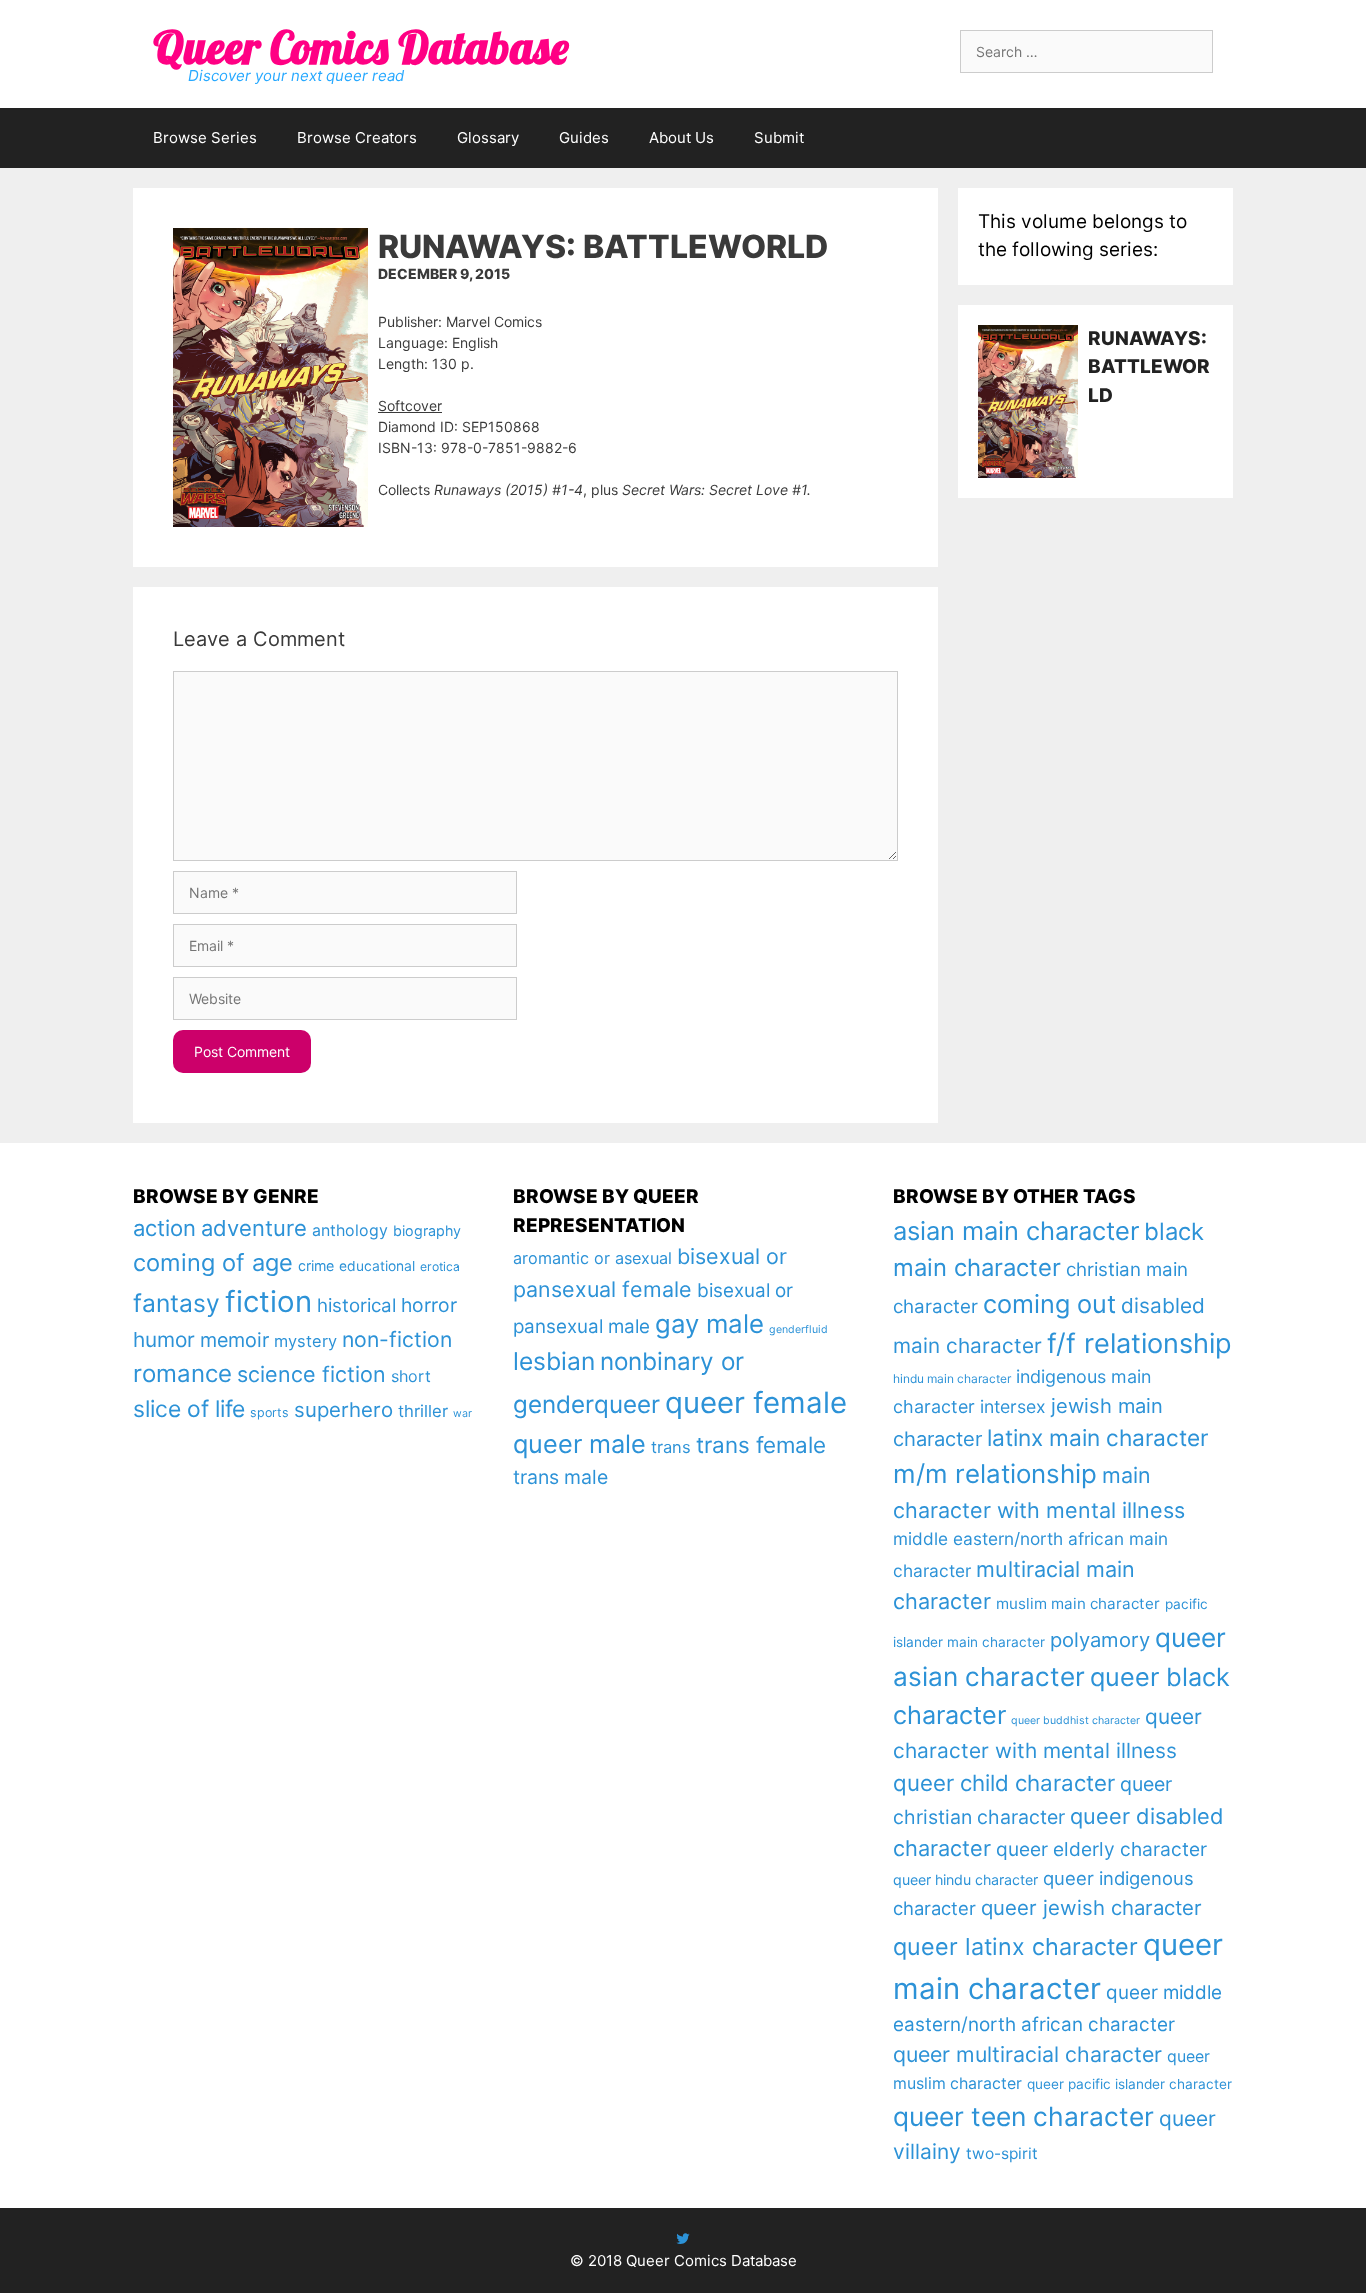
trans (671, 1447)
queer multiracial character (1027, 2054)
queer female (756, 1402)
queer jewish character (1091, 1907)
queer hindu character (965, 1879)
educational (377, 1266)
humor (164, 1339)
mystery (305, 1341)
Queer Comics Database (360, 47)
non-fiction (397, 1339)
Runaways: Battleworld (1149, 367)
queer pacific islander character (1129, 2084)
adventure (254, 1228)
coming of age (213, 1262)
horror (429, 1305)
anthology (350, 1230)
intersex (1013, 1406)
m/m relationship (995, 1473)
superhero (343, 1409)
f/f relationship (1139, 1343)
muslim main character (1078, 1603)
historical (356, 1305)
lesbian (554, 1361)
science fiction (311, 1374)
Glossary (488, 137)
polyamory (1100, 1639)
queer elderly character (1101, 1849)
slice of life (189, 1409)
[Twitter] (683, 2238)
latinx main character (1097, 1437)
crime (316, 1265)
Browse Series (205, 137)
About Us (681, 137)
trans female (761, 1444)
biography (427, 1230)
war (462, 1413)
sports (269, 1412)
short (411, 1376)
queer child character (1004, 1782)
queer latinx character (1015, 1946)
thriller (423, 1411)
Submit (779, 137)
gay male (709, 1323)
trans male (560, 1477)
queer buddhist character (1075, 1720)
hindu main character (952, 1378)
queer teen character (1023, 2116)
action (164, 1228)
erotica (440, 1266)
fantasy (176, 1303)
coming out (1049, 1304)
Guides (584, 137)
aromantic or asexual (592, 1258)
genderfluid (798, 1329)
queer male (579, 1443)
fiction (268, 1301)
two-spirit (1002, 2153)
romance (182, 1373)
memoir (234, 1340)
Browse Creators (357, 137)
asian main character (1016, 1230)
